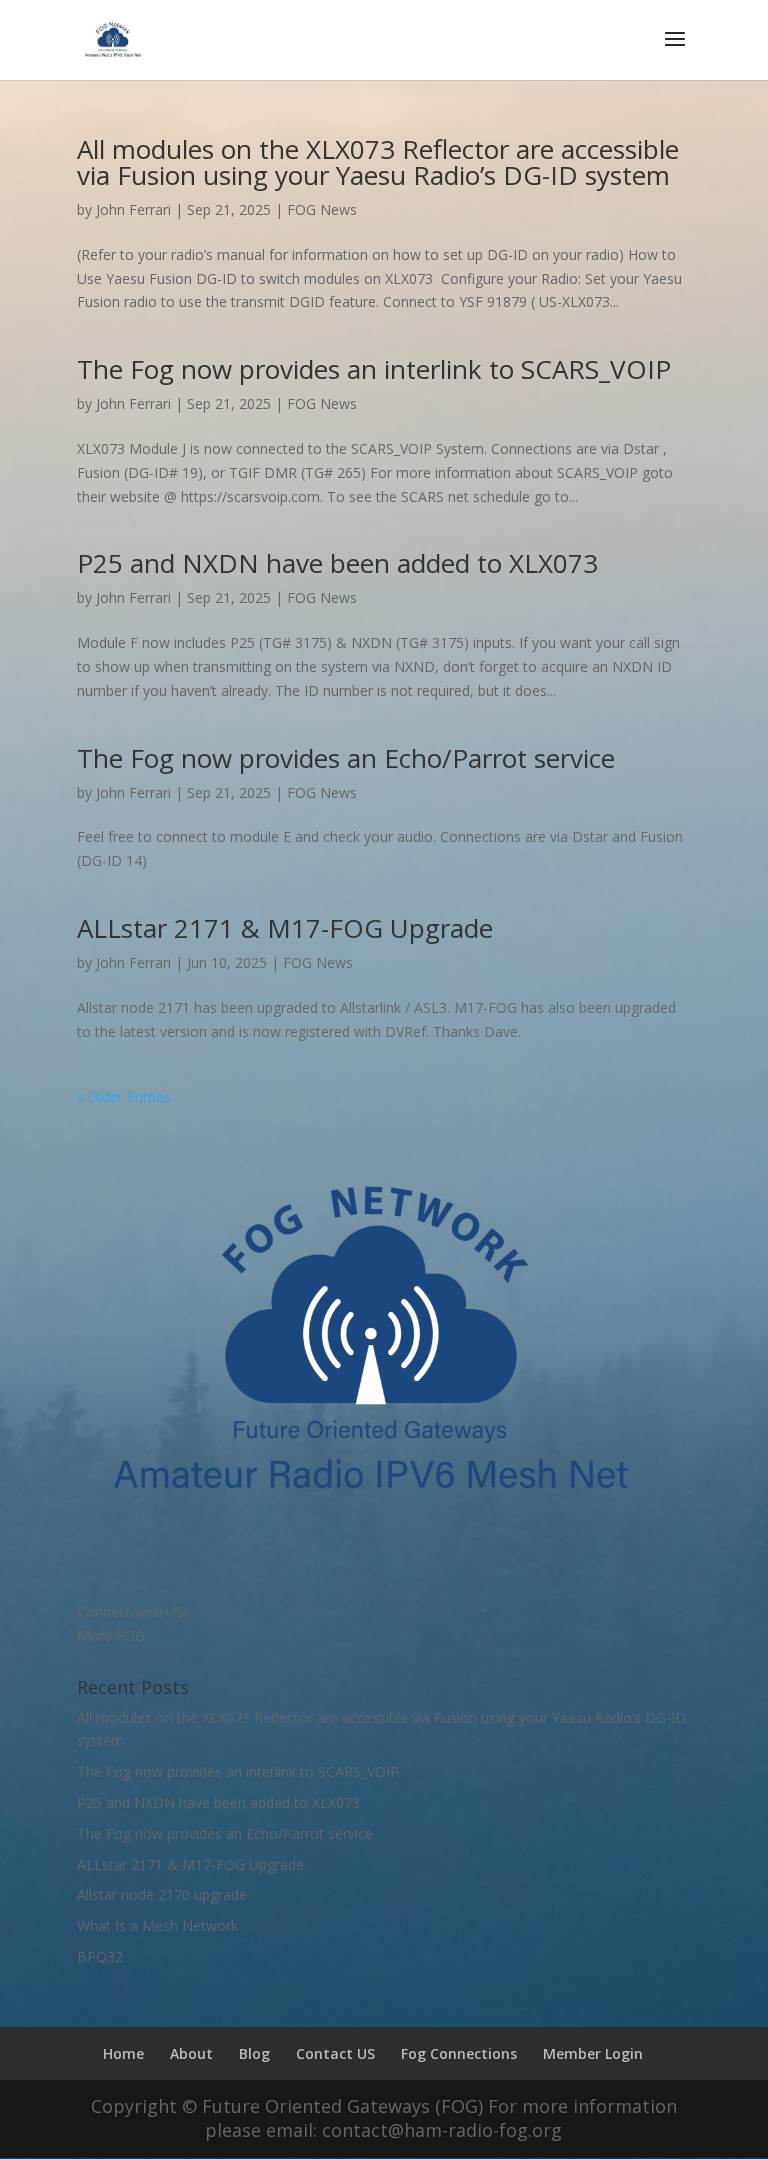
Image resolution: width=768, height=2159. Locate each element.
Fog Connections (459, 2053)
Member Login (593, 2053)
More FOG (111, 1635)
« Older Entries (124, 1096)
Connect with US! (132, 1611)
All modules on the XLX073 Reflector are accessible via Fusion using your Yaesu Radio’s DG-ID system (378, 162)
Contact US (335, 2053)
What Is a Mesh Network (157, 1925)
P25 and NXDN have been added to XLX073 (337, 563)
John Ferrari (133, 209)
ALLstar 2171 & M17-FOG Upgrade (285, 928)
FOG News (322, 209)
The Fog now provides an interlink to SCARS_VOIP (374, 369)
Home (123, 2053)
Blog (254, 2053)
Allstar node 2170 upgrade (162, 1894)
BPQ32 (100, 1956)
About (191, 2053)
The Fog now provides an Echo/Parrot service (346, 758)
